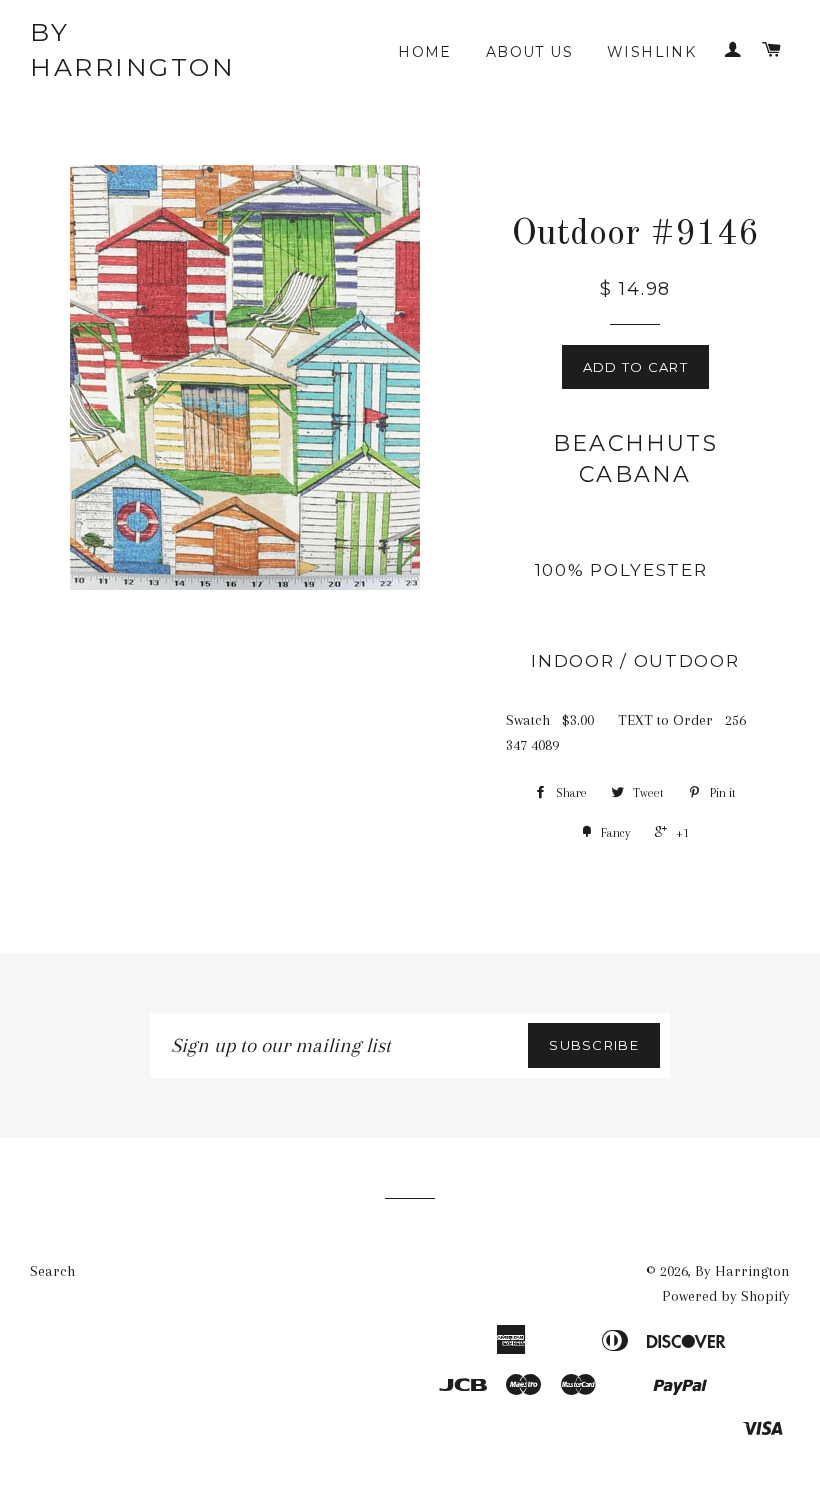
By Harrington (132, 49)
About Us (529, 52)
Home (425, 52)
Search (52, 1271)
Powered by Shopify (726, 1296)
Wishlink (651, 52)
